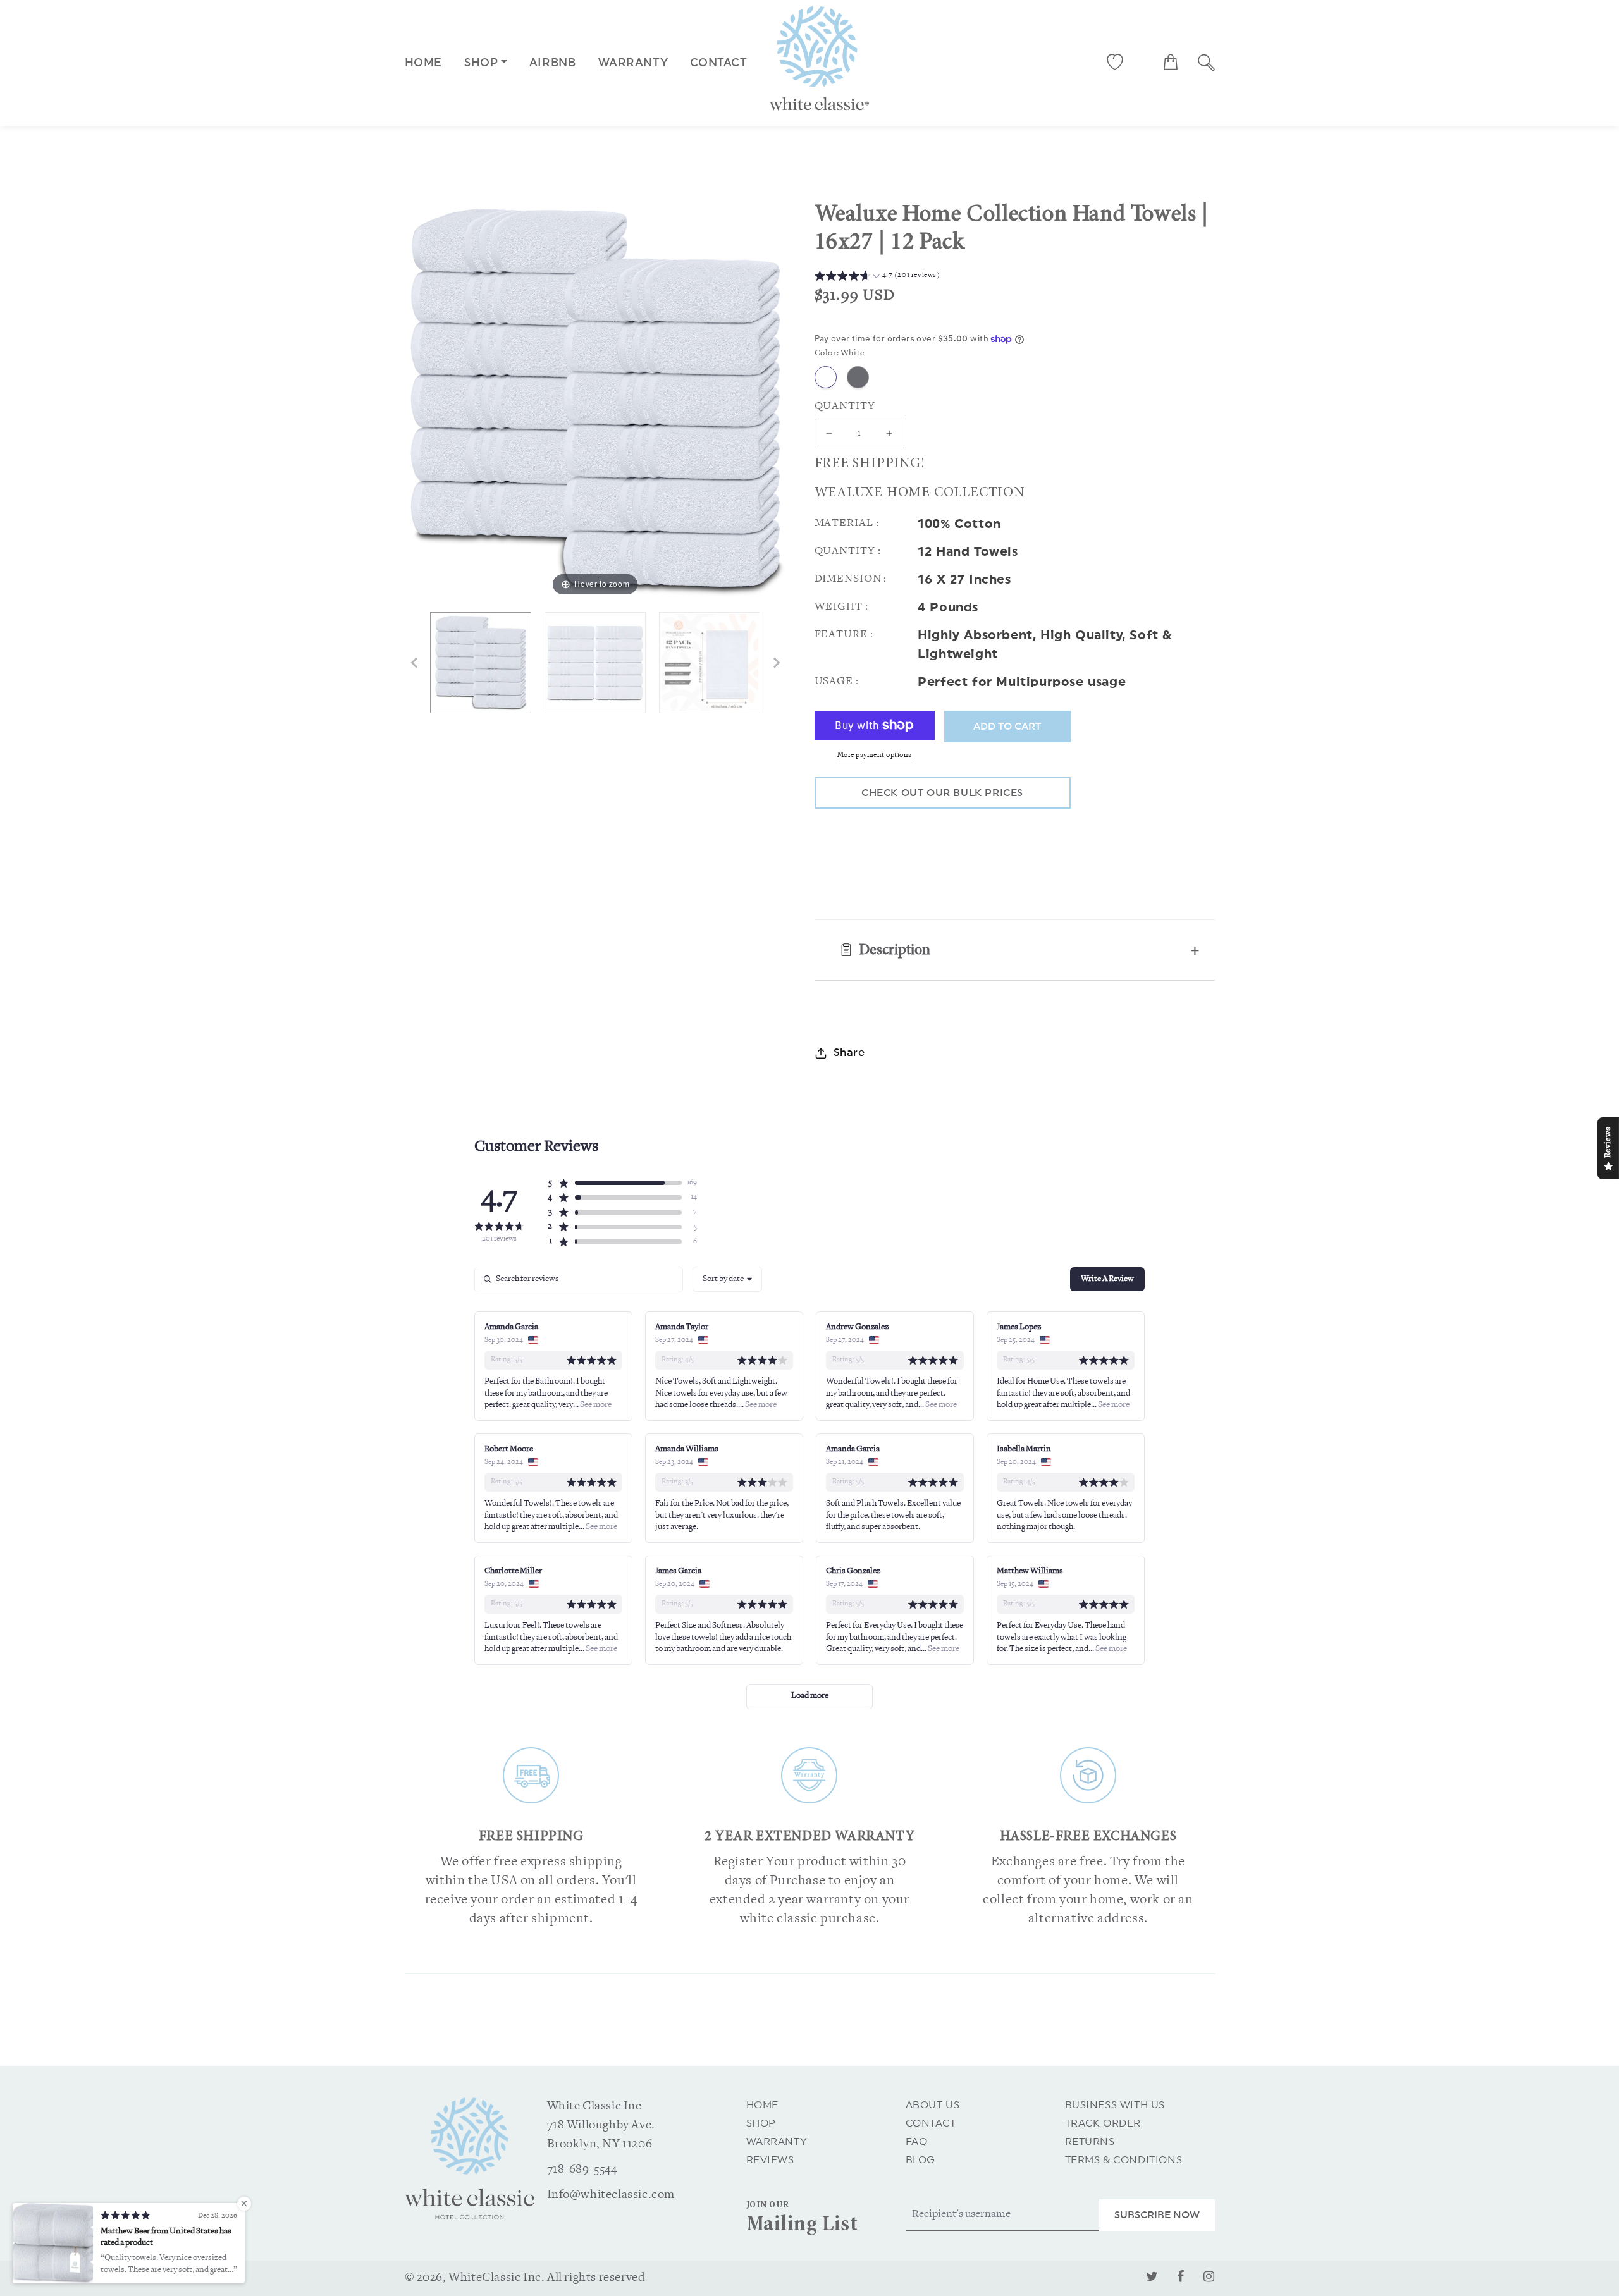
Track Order (1103, 2123)
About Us (933, 2105)
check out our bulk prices (942, 793)
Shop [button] (481, 63)
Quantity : (848, 551)
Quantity (845, 406)
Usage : (837, 681)
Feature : (844, 635)
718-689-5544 (582, 2170)
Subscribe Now (1157, 2215)
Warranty (777, 2142)
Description (895, 951)
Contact (931, 2123)
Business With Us (1115, 2105)
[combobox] (727, 1279)
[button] (1171, 62)
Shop (761, 2123)
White (826, 377)
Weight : (841, 607)
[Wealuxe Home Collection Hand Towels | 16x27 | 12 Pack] (481, 663)
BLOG (920, 2160)
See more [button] (595, 1405)
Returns (1090, 2142)
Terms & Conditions (1124, 2160)
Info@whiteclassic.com (611, 2195)
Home (423, 63)
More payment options (875, 755)
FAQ (917, 2142)
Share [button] (849, 1053)
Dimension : (851, 579)
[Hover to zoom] (595, 401)
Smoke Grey (858, 377)
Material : (847, 523)
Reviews (770, 2160)
